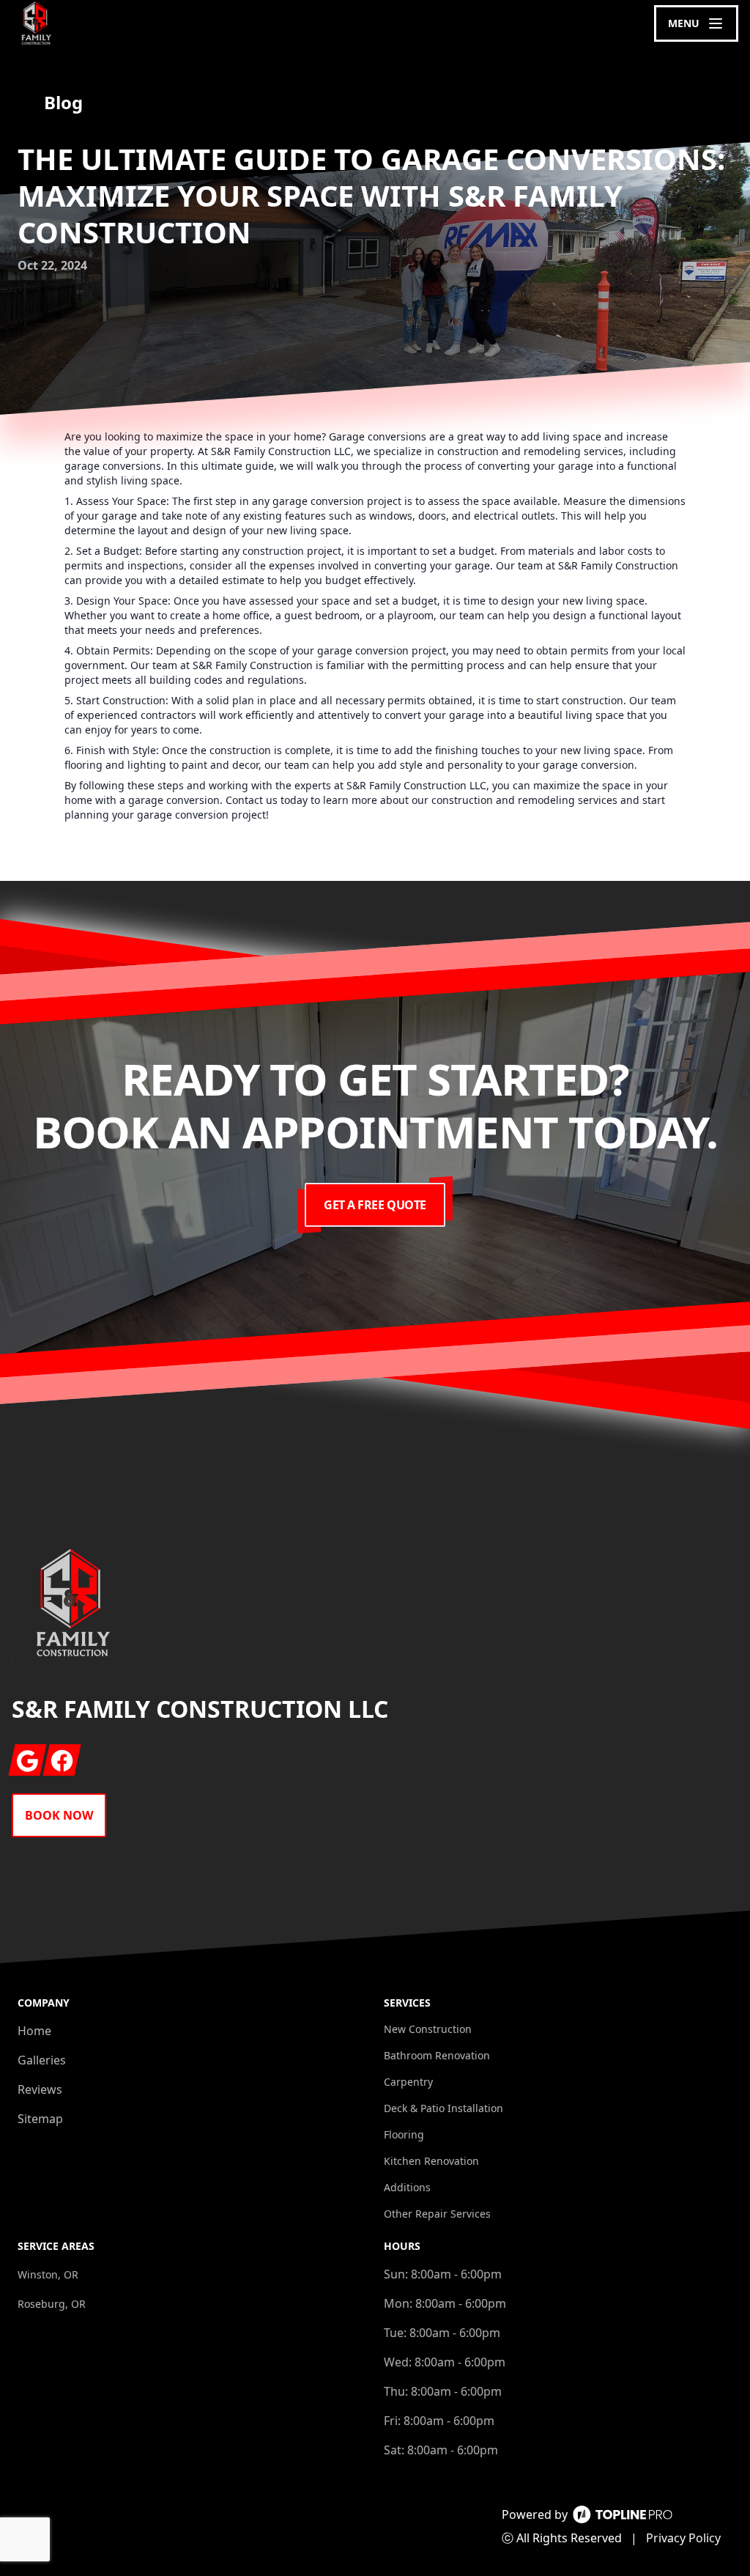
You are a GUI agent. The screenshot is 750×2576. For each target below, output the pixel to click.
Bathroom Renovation (437, 2055)
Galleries (42, 2060)
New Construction (428, 2029)
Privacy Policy (683, 2538)
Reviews (40, 2089)
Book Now (59, 1815)
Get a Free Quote (375, 1205)
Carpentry (408, 2082)
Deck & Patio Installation (443, 2108)
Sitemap (40, 2119)
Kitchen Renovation (431, 2161)
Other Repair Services (437, 2214)
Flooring (404, 2134)
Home (34, 2031)
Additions (407, 2187)
